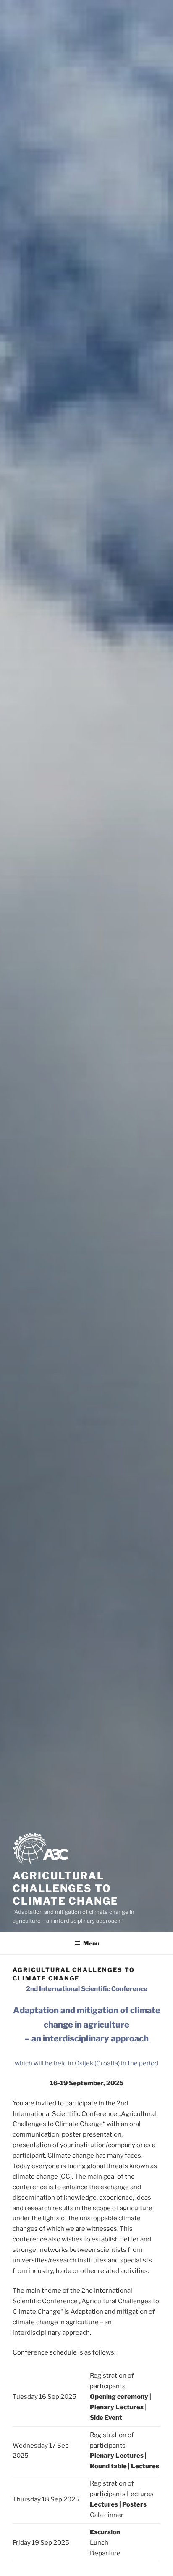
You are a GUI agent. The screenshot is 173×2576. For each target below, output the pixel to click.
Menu (91, 1943)
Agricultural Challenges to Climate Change (66, 1888)
